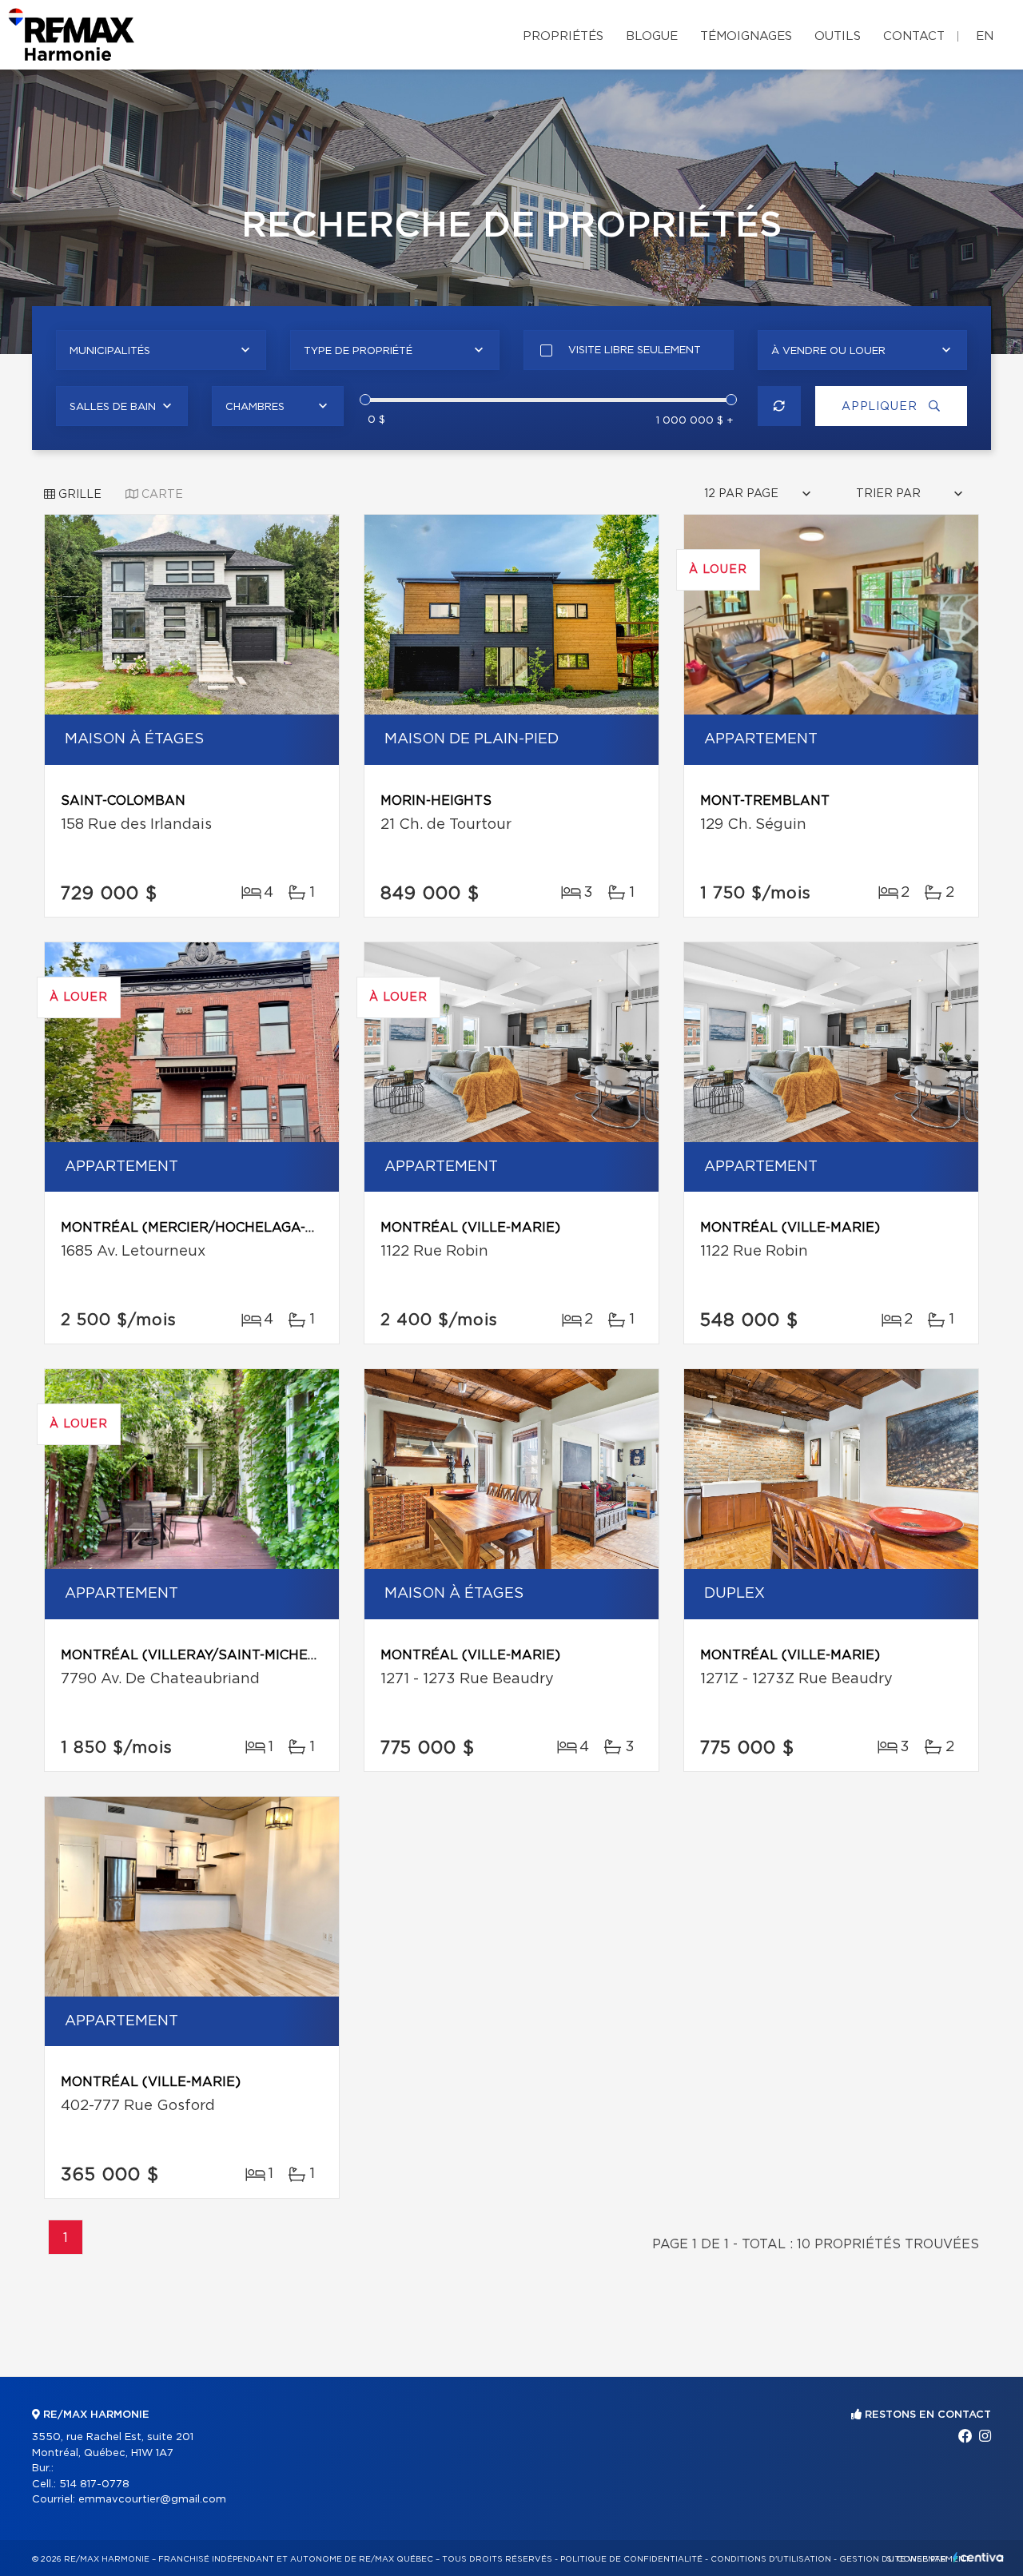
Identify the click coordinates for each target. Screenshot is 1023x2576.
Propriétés (563, 36)
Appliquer (881, 407)
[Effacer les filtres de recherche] (780, 406)
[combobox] (161, 350)
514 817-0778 (94, 2484)
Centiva (978, 2557)
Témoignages (746, 36)
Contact (914, 36)
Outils (838, 36)
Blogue (652, 36)
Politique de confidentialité (631, 2559)
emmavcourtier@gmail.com (152, 2500)
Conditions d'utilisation (771, 2559)
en (985, 36)
